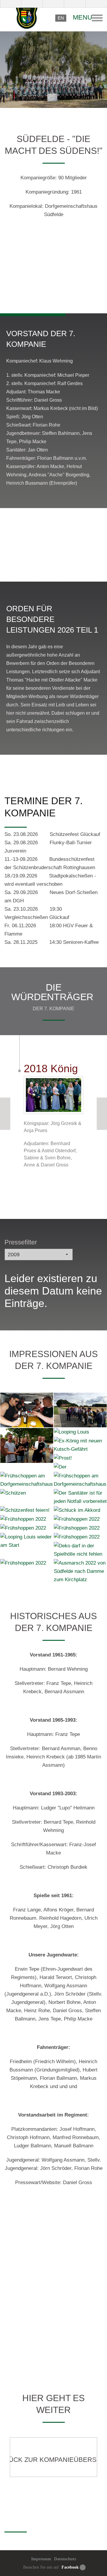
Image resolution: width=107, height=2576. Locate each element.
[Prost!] (80, 1458)
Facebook (70, 2567)
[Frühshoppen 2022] (27, 1519)
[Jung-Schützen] (27, 1445)
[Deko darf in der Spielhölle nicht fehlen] (80, 1550)
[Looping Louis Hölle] (27, 1410)
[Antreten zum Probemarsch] (80, 1410)
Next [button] (102, 1114)
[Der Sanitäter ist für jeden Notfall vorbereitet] (80, 1497)
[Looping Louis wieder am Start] (27, 1541)
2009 (14, 1255)
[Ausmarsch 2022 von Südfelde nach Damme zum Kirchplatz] (80, 1571)
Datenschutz (65, 2559)
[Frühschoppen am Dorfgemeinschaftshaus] (27, 1480)
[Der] (80, 1467)
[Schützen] (27, 1493)
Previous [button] (5, 1114)
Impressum (41, 2559)
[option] (53, 276)
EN (61, 18)
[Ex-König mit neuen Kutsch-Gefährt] (80, 1445)
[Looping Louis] (80, 1432)
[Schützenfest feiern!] (27, 1510)
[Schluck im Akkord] (80, 1510)
